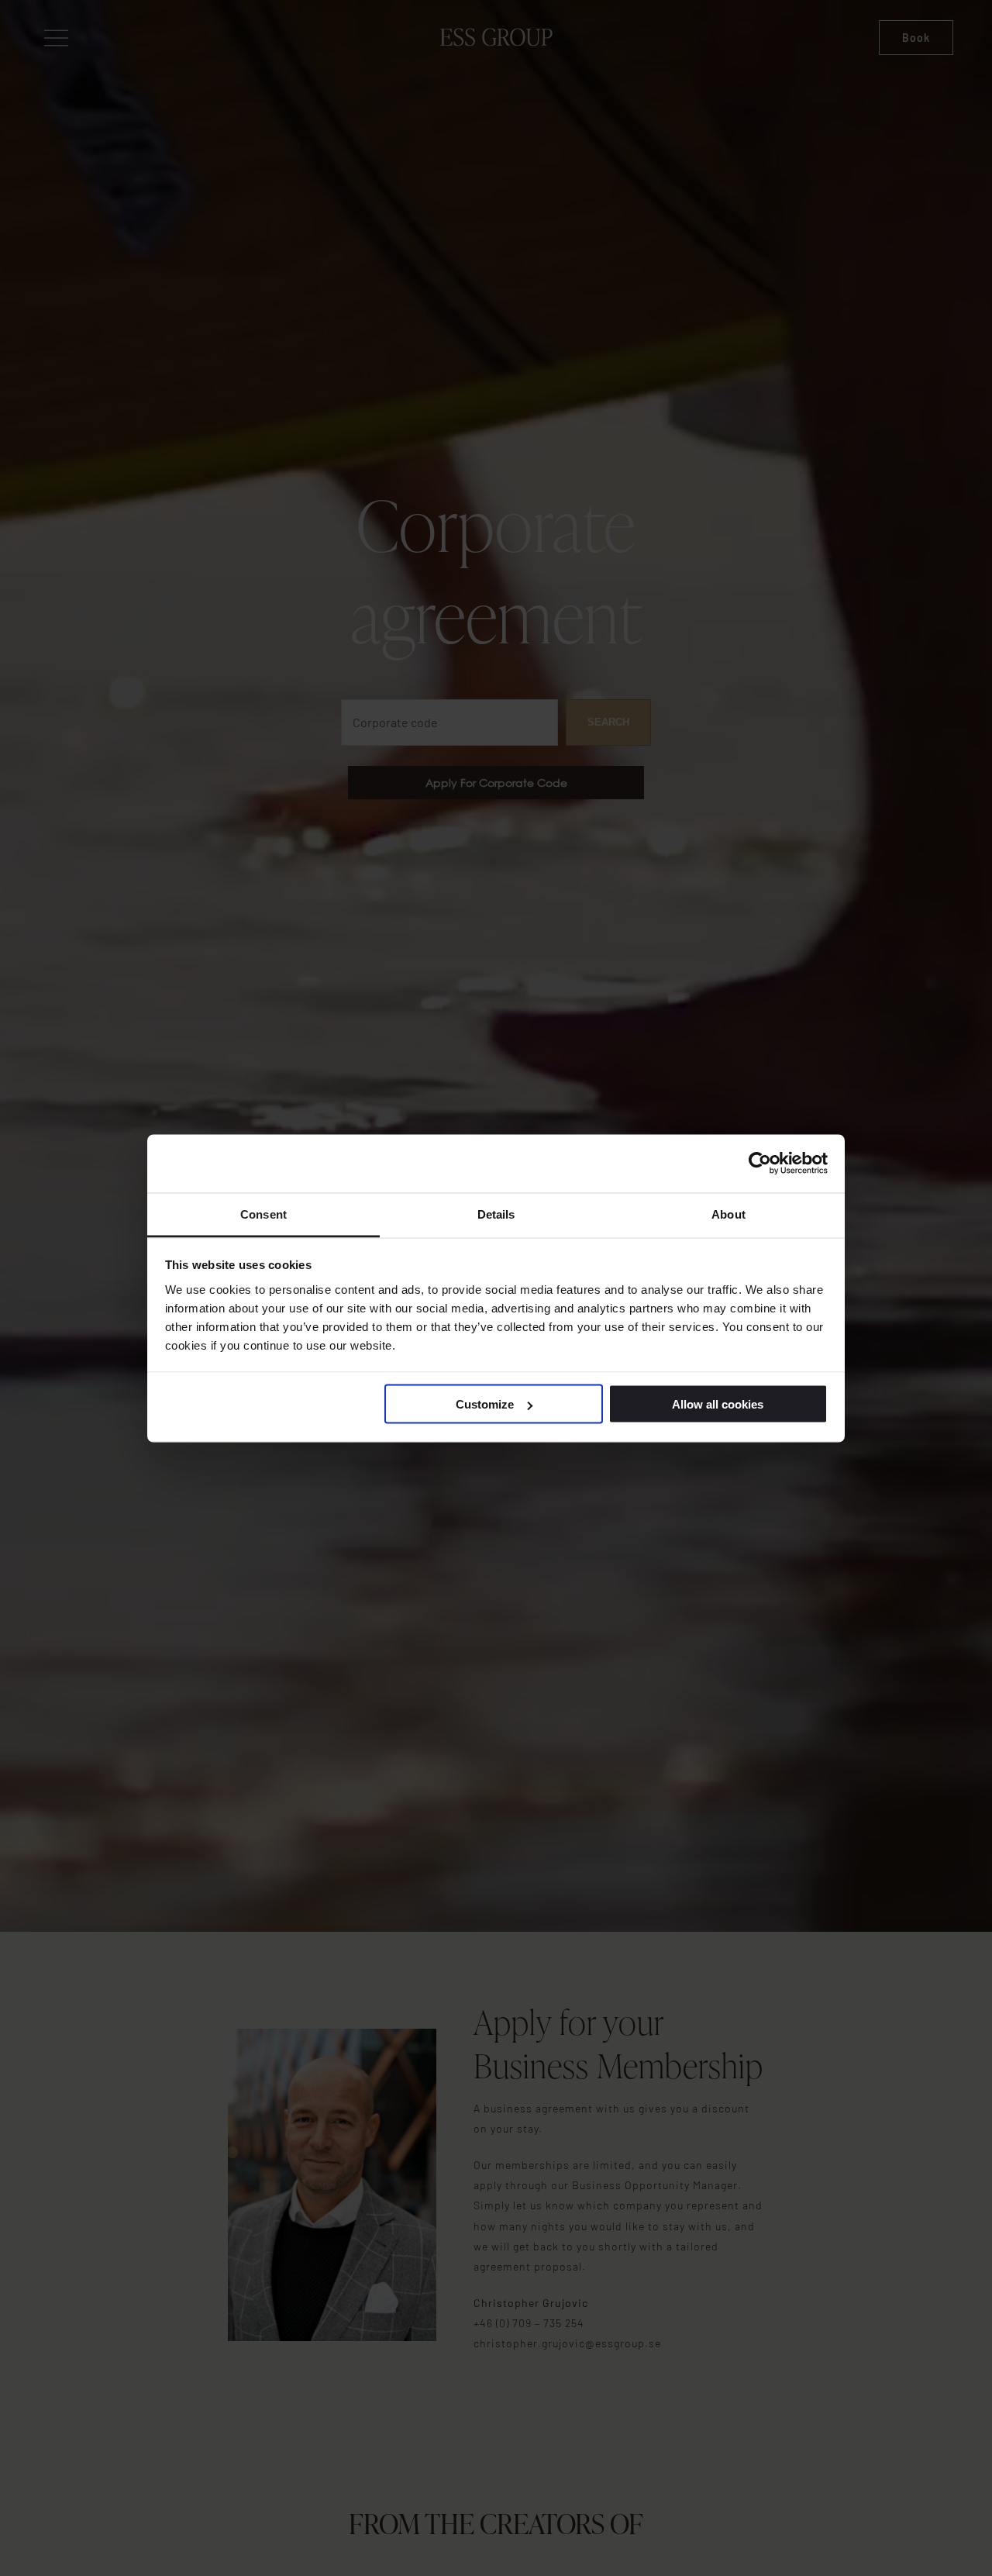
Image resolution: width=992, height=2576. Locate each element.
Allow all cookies (718, 1404)
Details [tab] (496, 1214)
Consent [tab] (263, 1214)
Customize (485, 1404)
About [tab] (728, 1214)
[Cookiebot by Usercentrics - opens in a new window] (760, 1164)
